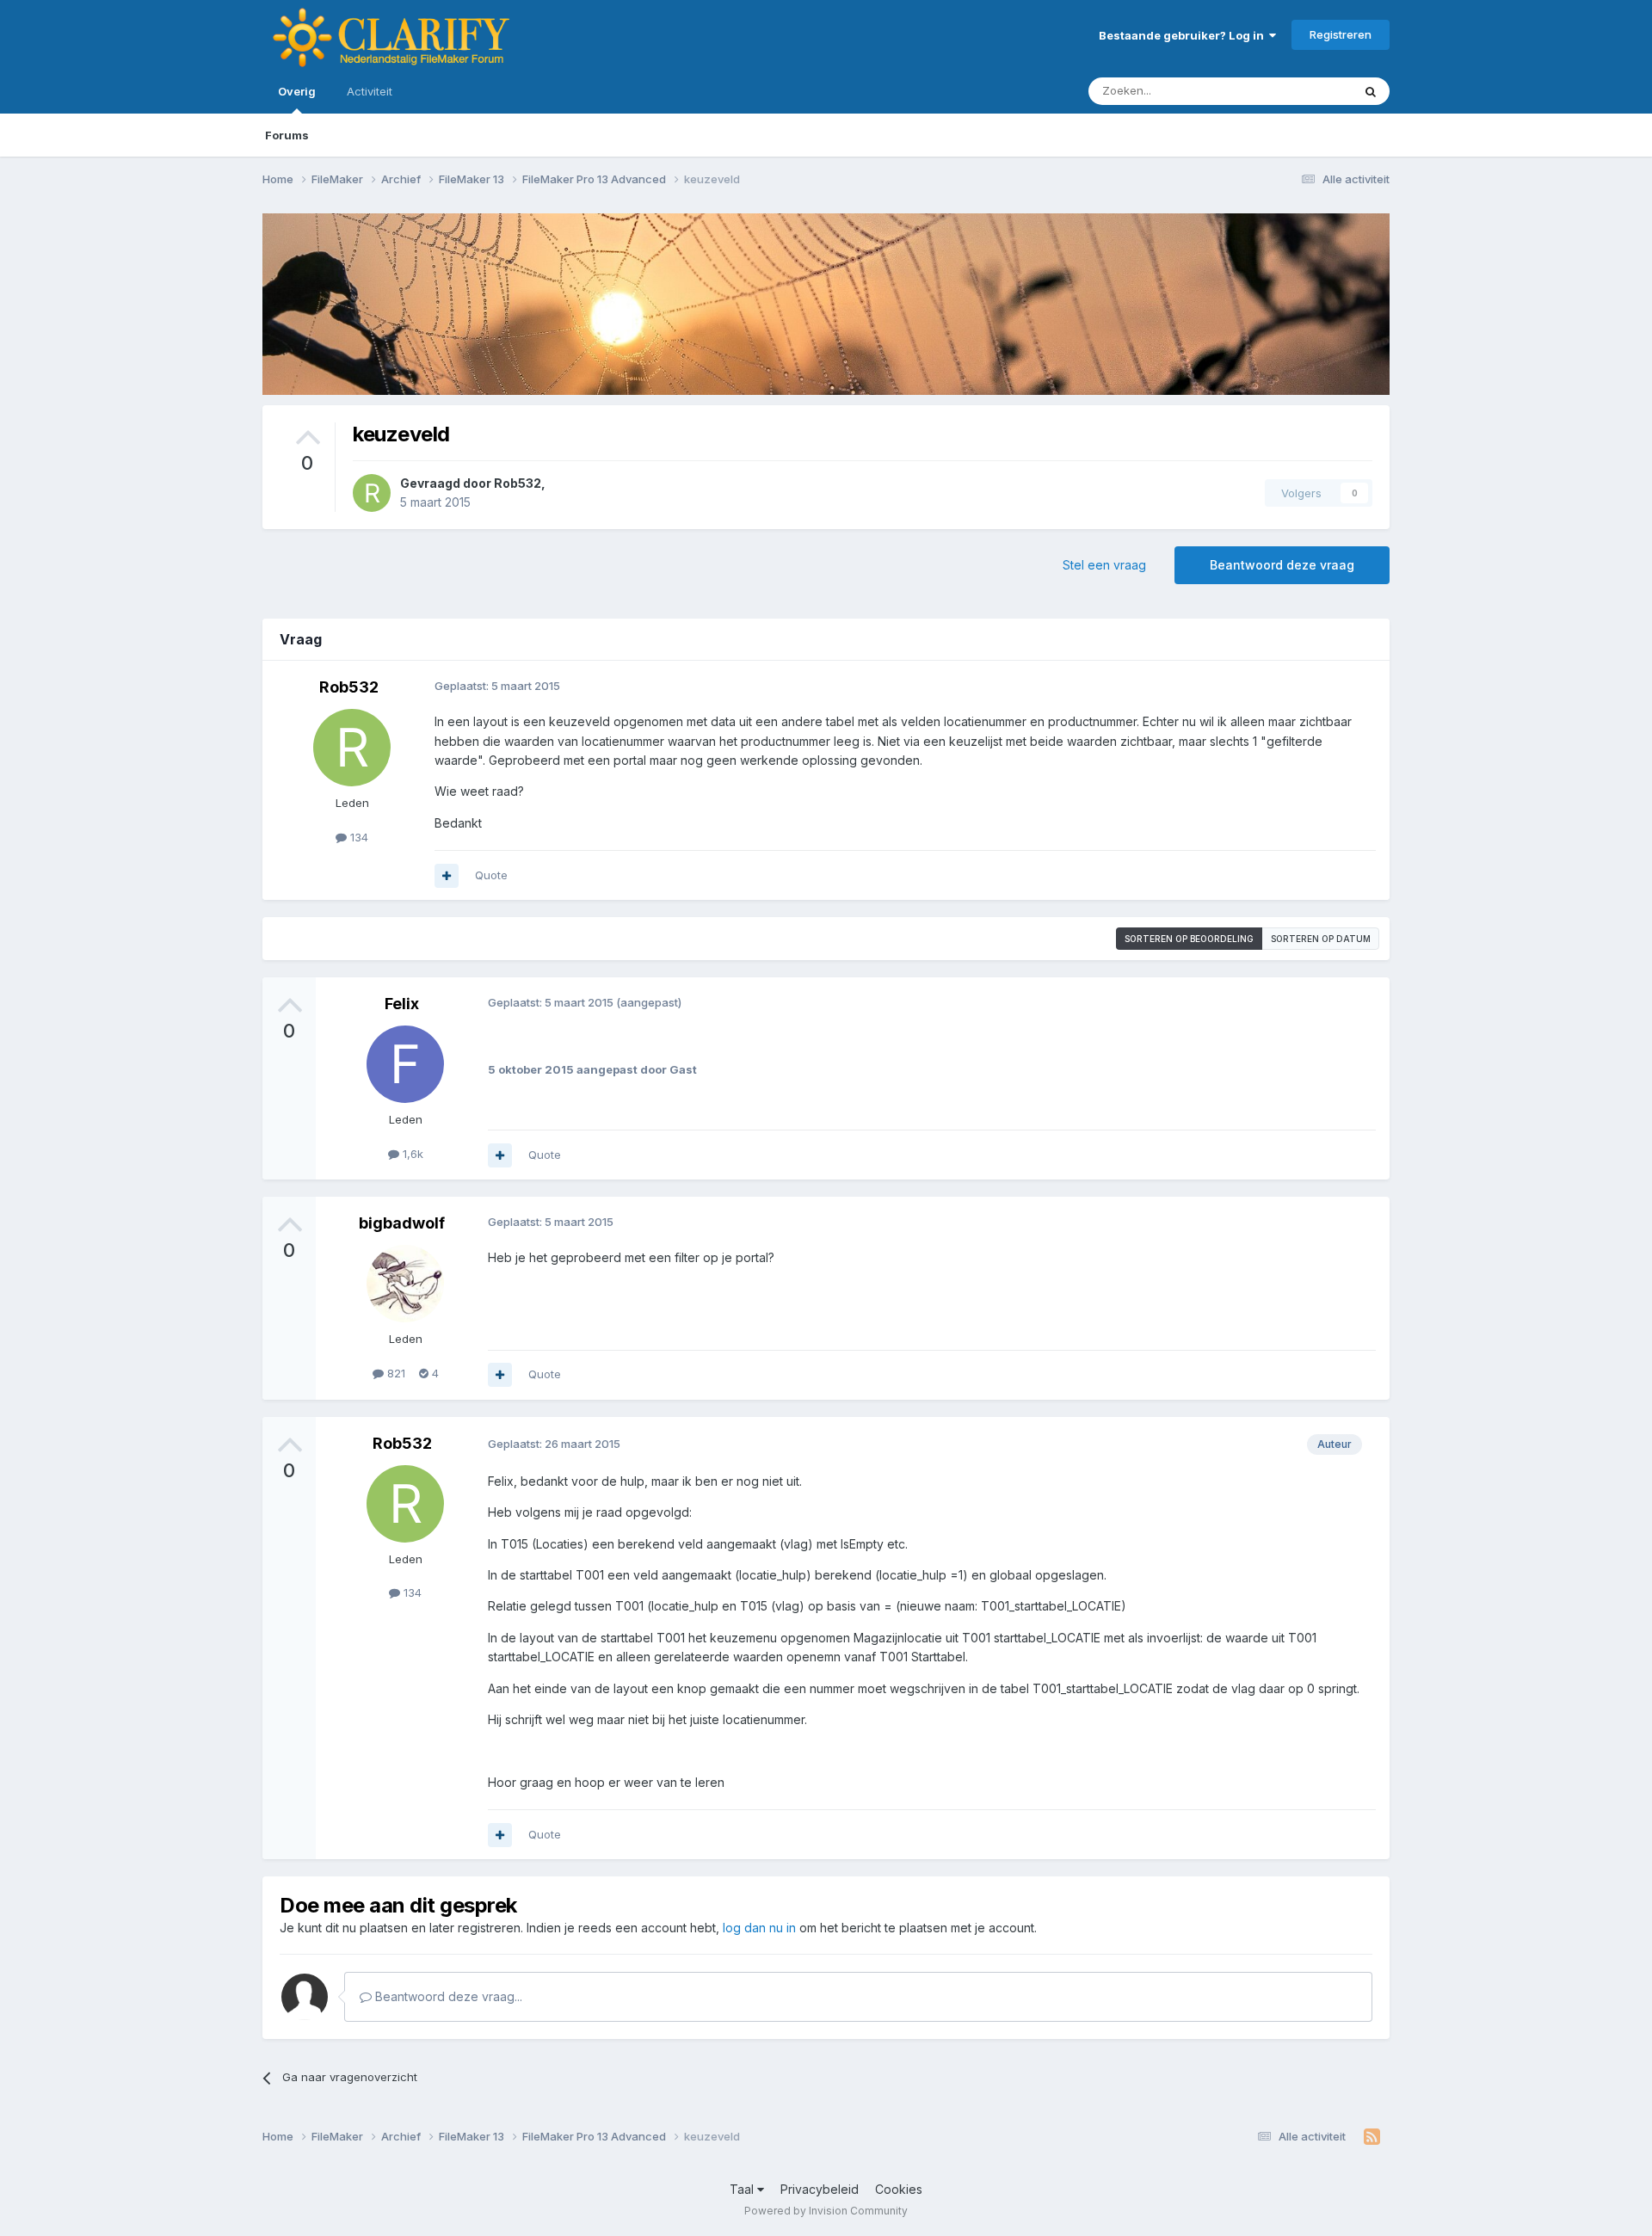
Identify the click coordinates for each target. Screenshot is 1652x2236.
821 (395, 1373)
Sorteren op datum (1321, 939)
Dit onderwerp (1292, 91)
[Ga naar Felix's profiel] (405, 1064)
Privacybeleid (820, 2189)
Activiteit (370, 91)
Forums (287, 135)
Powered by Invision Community (826, 2211)
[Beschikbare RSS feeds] (1372, 2137)
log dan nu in (759, 1928)
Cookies (899, 2189)
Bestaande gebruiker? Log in (1184, 35)
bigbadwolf (402, 1223)
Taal (743, 2189)
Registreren (1341, 34)
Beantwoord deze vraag (1282, 565)
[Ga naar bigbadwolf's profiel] (405, 1284)
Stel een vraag (1104, 565)
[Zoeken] (1371, 91)
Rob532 (518, 483)
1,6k (411, 1154)
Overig (297, 91)
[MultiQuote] (447, 876)
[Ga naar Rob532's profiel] (372, 493)
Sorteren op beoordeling (1189, 939)
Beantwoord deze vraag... (447, 1996)
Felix (402, 1004)
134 (358, 837)
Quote (491, 875)
